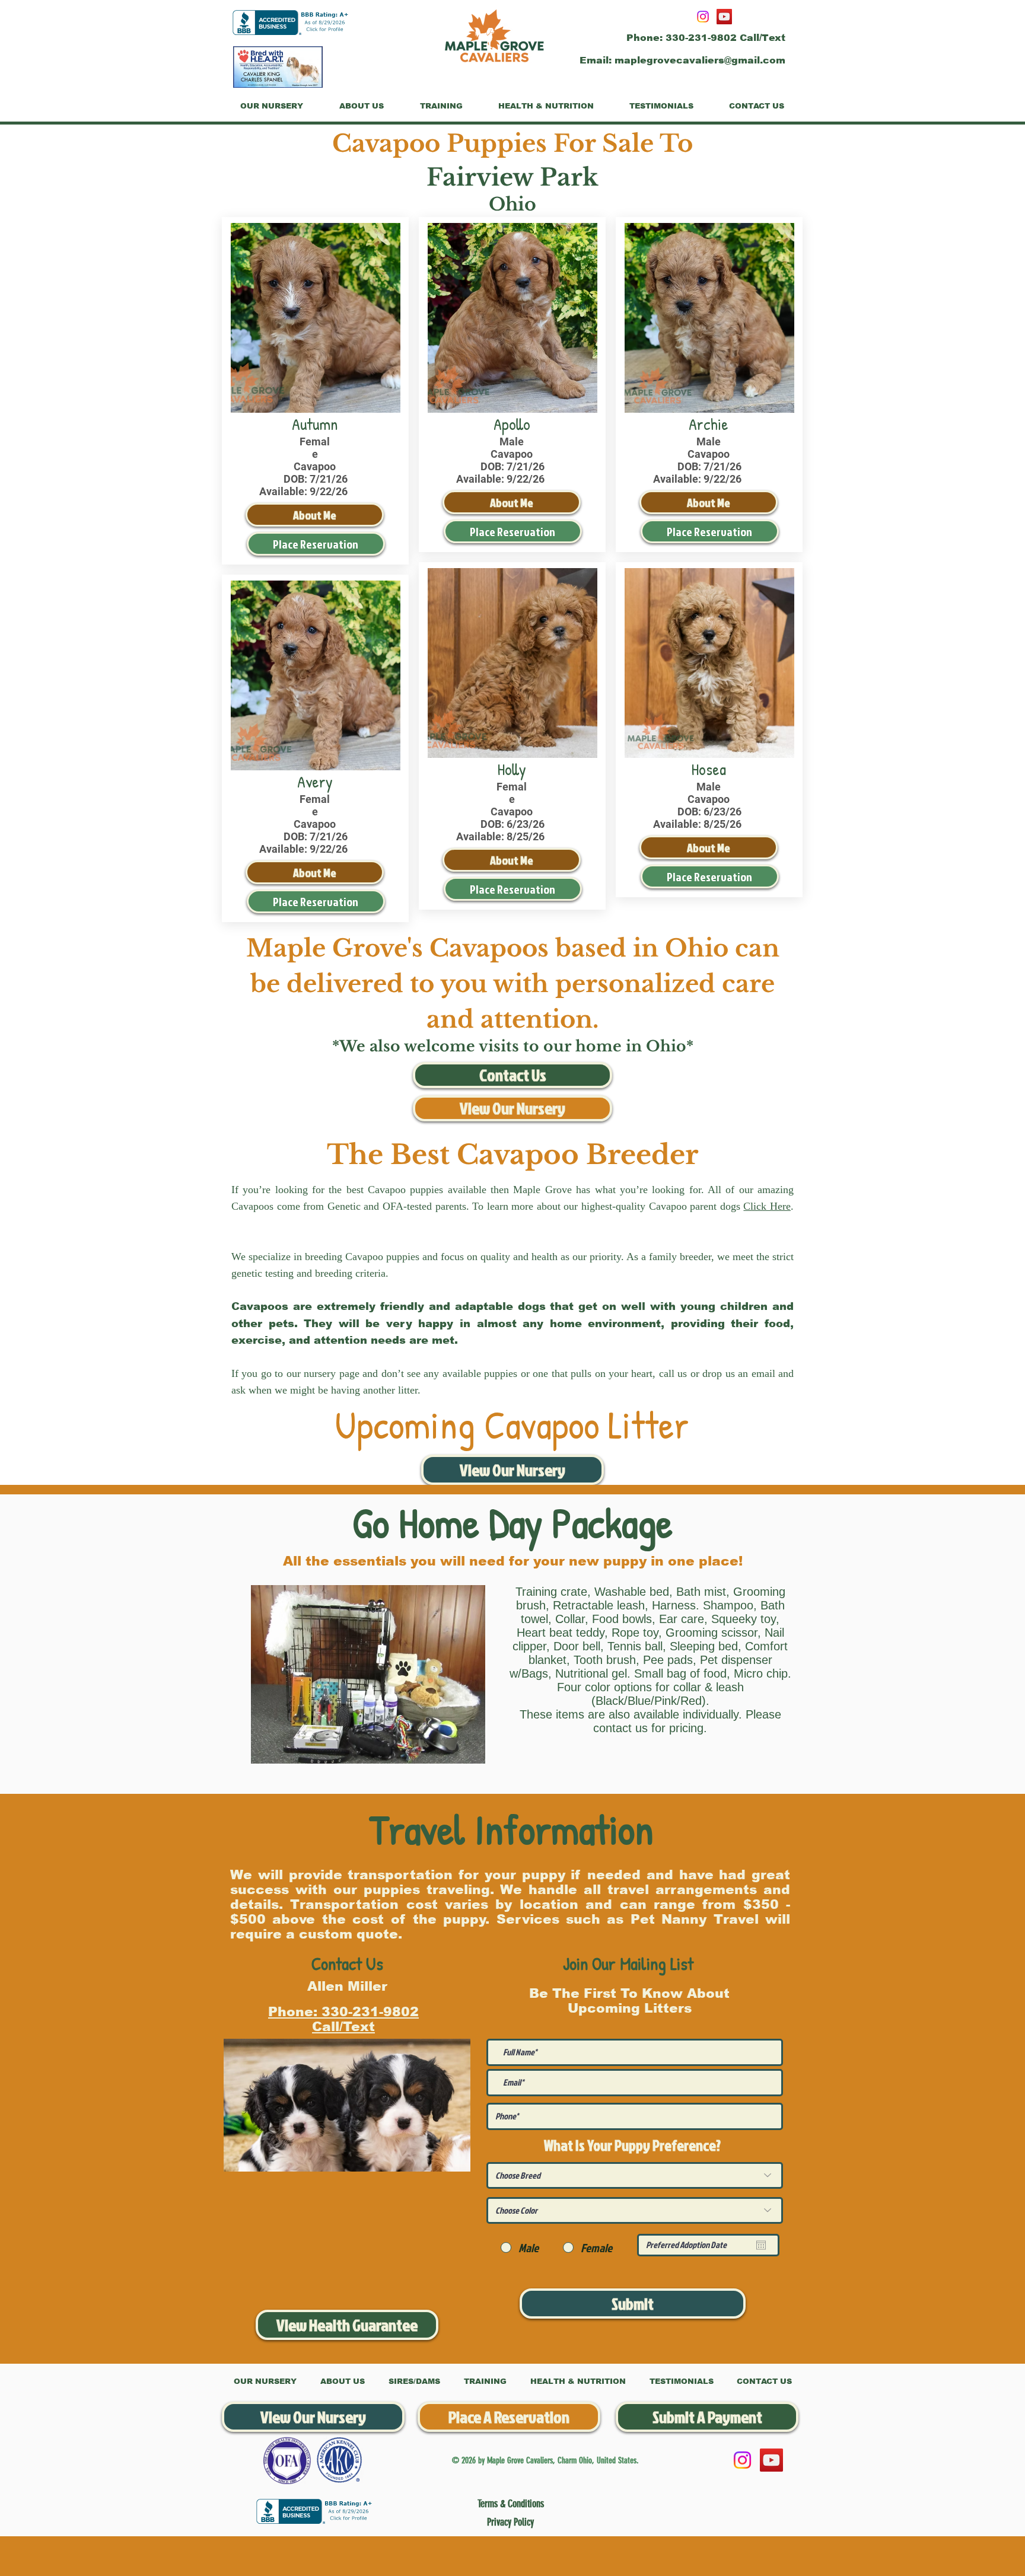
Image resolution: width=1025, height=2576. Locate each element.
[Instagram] (703, 17)
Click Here (767, 1206)
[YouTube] (724, 17)
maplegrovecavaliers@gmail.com (700, 60)
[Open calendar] (761, 2245)
